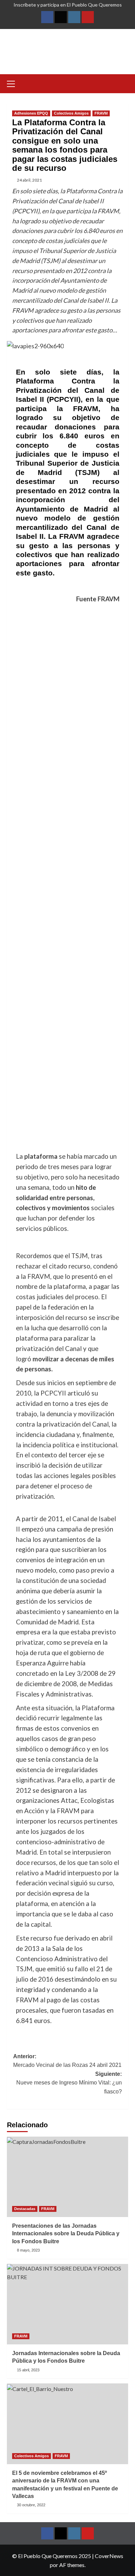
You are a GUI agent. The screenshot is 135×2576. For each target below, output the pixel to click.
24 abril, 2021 (29, 180)
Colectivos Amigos (71, 113)
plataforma (41, 1156)
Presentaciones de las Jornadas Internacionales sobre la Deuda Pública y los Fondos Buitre (66, 2234)
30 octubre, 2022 (31, 2505)
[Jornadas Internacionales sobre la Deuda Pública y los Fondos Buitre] (67, 2304)
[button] (14, 83)
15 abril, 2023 (28, 2370)
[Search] (124, 83)
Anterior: (67, 2061)
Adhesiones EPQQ (31, 113)
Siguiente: (69, 2083)
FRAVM (101, 113)
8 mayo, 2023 (28, 2250)
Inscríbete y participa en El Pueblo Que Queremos (68, 5)
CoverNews (109, 2556)
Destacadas (25, 2209)
